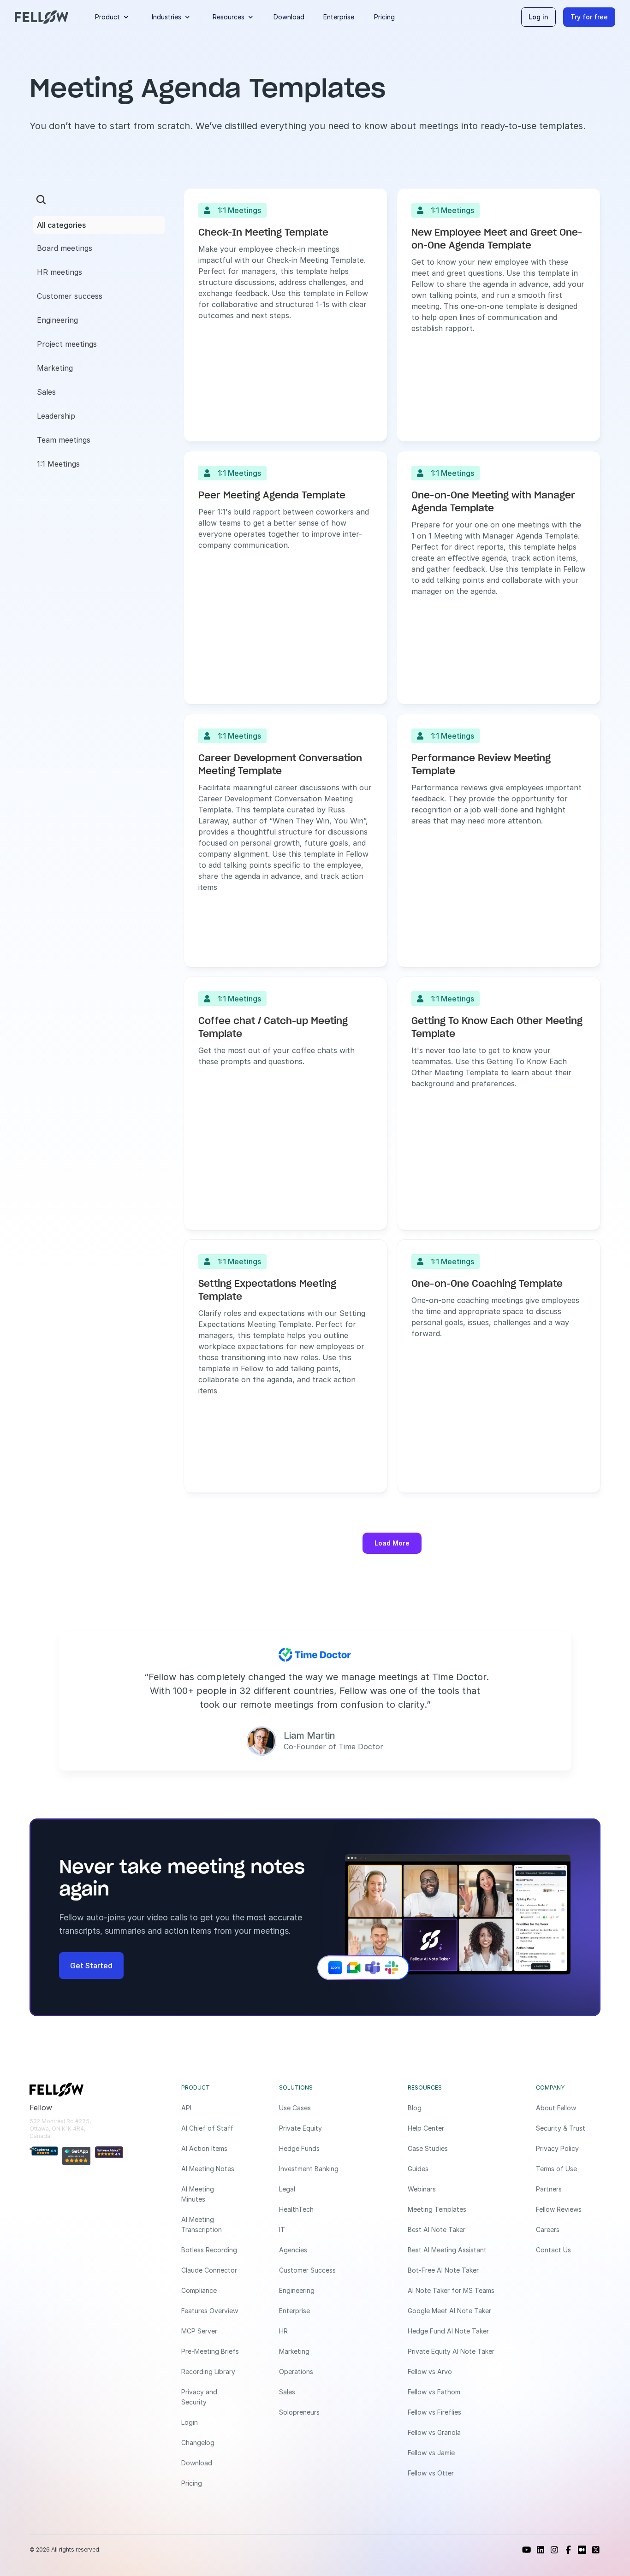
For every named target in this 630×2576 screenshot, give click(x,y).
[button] (114, 17)
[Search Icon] (41, 200)
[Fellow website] (42, 17)
